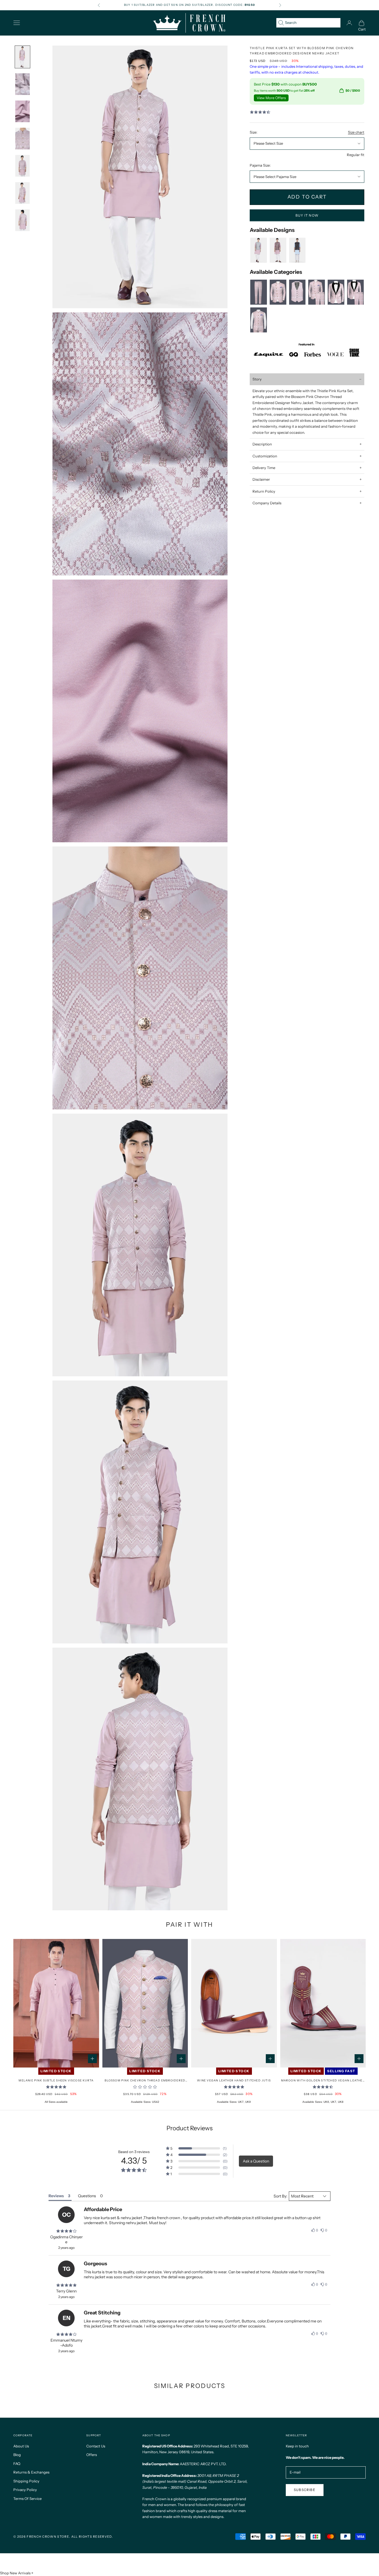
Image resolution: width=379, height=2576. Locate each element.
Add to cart (307, 197)
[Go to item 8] (22, 220)
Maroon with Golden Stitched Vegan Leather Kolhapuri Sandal (323, 2081)
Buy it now (307, 215)
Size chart (356, 132)
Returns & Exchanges (31, 2472)
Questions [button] (87, 2196)
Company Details (267, 503)
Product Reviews (189, 2128)
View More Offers (271, 98)
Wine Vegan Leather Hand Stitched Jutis (234, 2080)
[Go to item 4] (22, 111)
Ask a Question (256, 2161)
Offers (92, 2455)
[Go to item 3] (22, 84)
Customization (265, 456)
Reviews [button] (56, 2196)
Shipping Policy (26, 2481)
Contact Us (96, 2446)
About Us (21, 2446)
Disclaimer (261, 479)
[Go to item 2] (22, 57)
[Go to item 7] (22, 193)
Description (262, 444)
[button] (197, 2148)
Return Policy (264, 491)
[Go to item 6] (22, 166)
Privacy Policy (25, 2490)
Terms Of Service (27, 2499)
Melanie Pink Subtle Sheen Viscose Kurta (56, 2080)
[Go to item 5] (22, 139)
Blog (17, 2455)
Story (257, 379)
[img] (66, 2231)
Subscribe (305, 2490)
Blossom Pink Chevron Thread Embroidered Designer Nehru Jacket (145, 2081)
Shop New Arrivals (15, 2573)
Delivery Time (264, 468)
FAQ (17, 2464)
